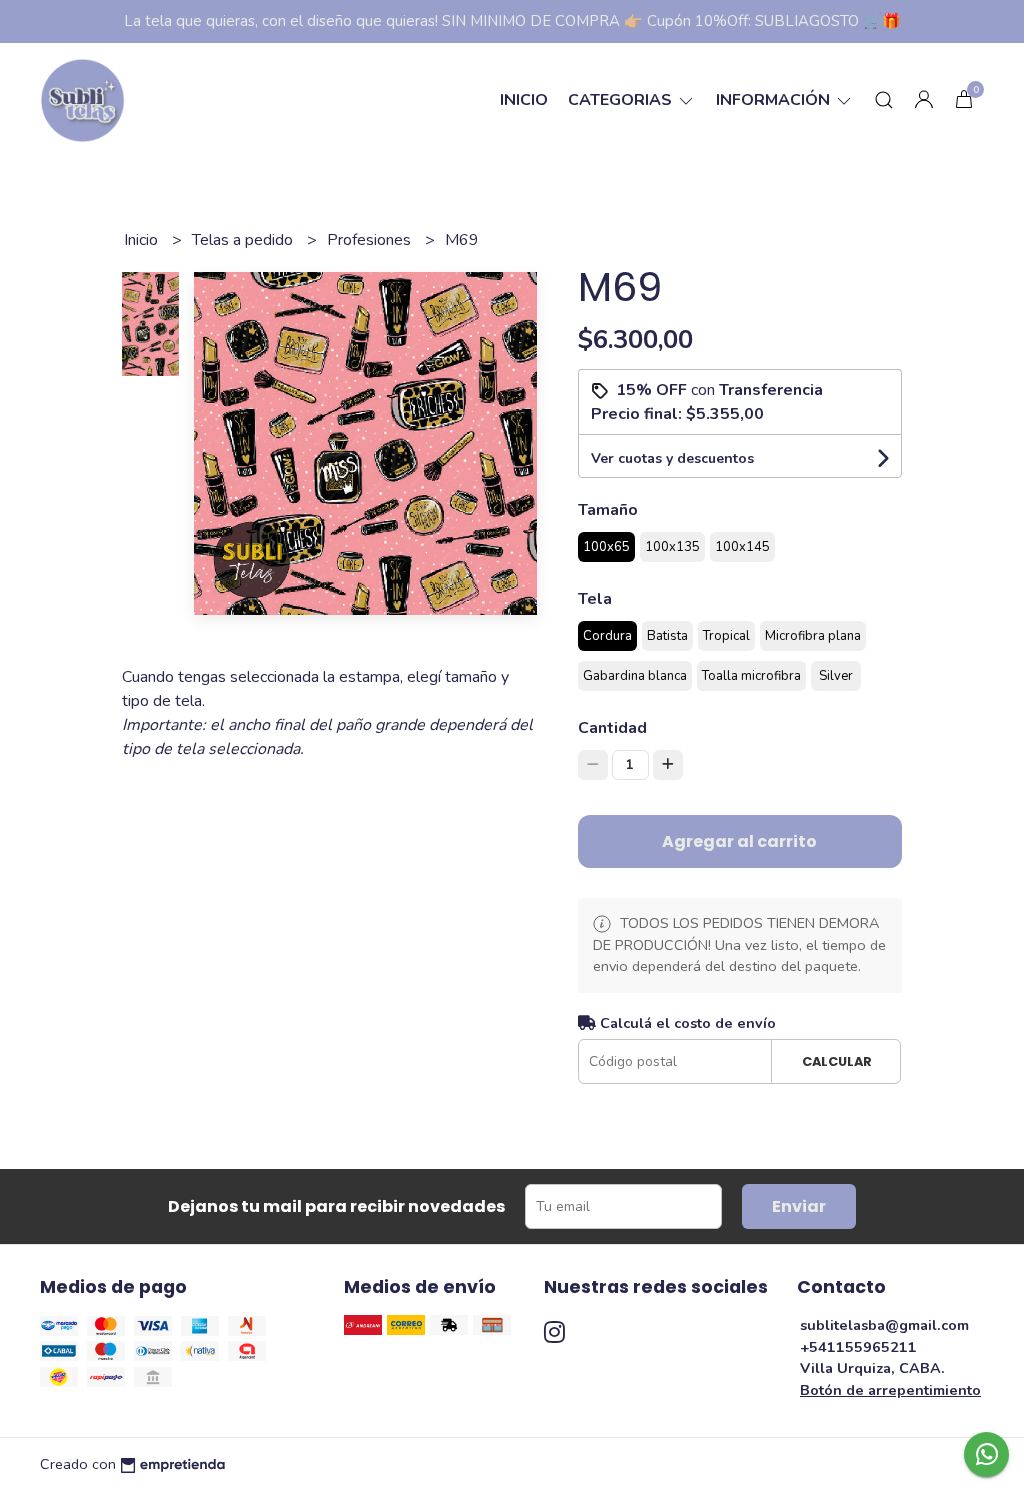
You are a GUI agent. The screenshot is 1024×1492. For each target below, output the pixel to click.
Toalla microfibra (751, 676)
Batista (667, 636)
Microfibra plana (813, 636)
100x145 (742, 547)
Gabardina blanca (635, 676)
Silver (836, 676)
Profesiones (371, 240)
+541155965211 (858, 1347)
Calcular (837, 1061)
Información (775, 100)
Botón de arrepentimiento (890, 1390)
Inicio (524, 100)
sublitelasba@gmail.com (884, 1325)
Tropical (726, 636)
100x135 (672, 547)
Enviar (799, 1206)
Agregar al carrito (739, 841)
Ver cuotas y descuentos (672, 458)
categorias (622, 100)
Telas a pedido (244, 240)
